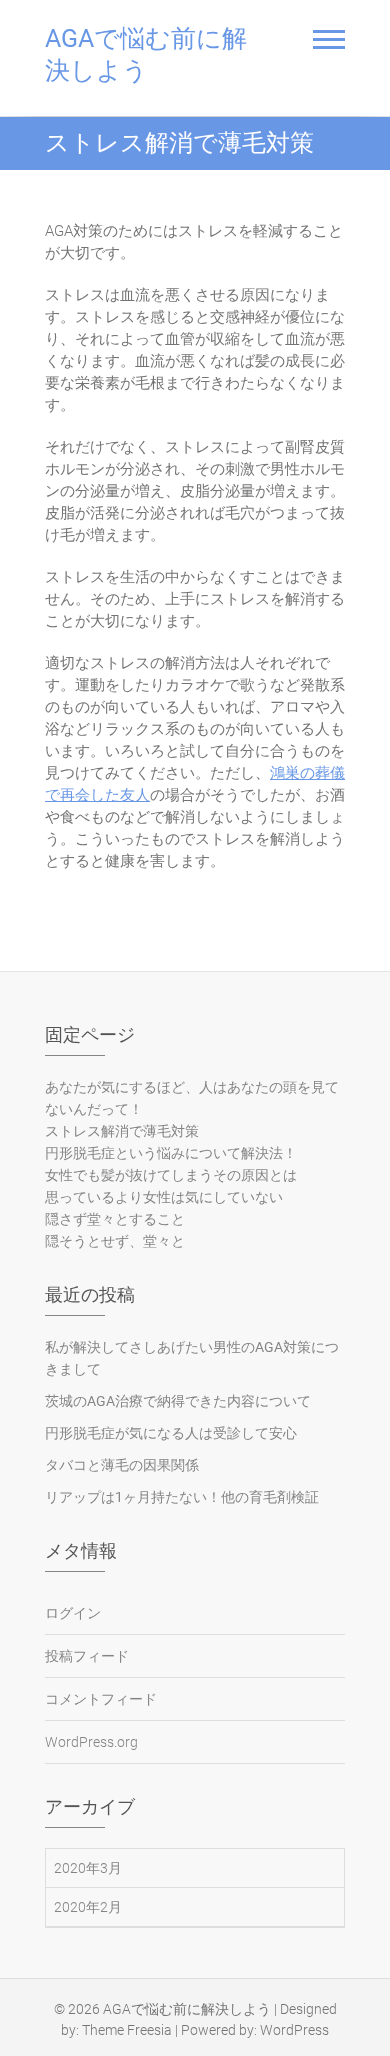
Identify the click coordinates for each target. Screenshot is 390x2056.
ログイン (73, 1613)
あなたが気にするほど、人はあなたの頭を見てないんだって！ (192, 1098)
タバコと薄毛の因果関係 (122, 1465)
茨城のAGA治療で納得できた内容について (178, 1401)
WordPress (294, 2030)
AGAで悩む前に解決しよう (146, 54)
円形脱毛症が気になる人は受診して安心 (171, 1433)
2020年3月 (88, 1868)
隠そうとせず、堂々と (115, 1241)
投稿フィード (87, 1656)
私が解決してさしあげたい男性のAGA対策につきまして (192, 1358)
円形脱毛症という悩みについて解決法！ (171, 1153)
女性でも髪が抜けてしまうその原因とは (171, 1175)
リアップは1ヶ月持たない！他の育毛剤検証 (182, 1497)
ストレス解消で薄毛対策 (122, 1131)
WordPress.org (91, 1742)
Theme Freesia (127, 2030)
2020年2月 (88, 1907)
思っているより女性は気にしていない (164, 1197)
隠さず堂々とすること (115, 1219)
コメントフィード (101, 1699)
